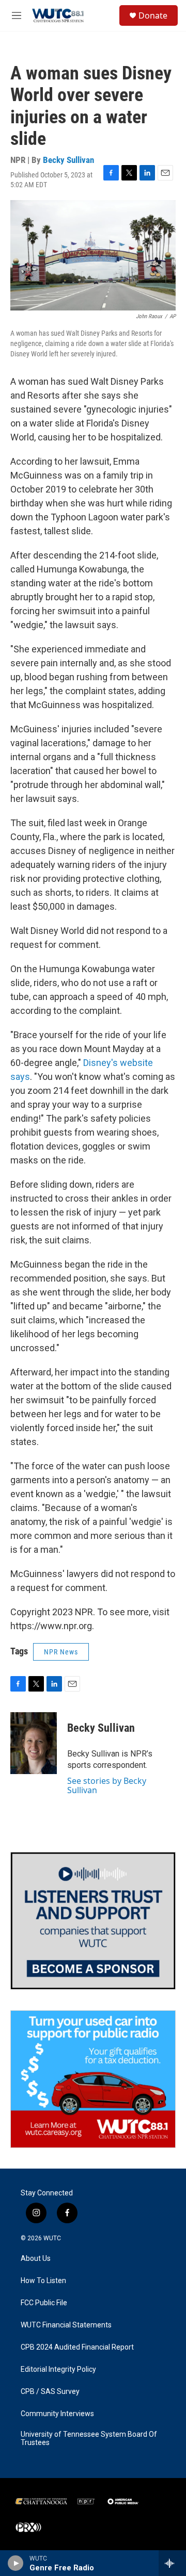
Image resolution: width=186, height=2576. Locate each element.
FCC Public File (44, 2303)
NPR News (61, 1652)
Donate (153, 15)
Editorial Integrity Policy (58, 2369)
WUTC (52, 2238)
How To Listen (43, 2281)
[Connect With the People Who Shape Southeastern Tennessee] (93, 1921)
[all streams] (172, 2563)
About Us (36, 2259)
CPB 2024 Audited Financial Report (77, 2347)
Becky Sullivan (68, 160)
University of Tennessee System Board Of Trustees (89, 2439)
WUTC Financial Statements (66, 2325)
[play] (16, 2563)
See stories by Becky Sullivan (107, 1785)
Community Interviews (57, 2414)
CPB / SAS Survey (50, 2392)
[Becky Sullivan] (34, 1743)
